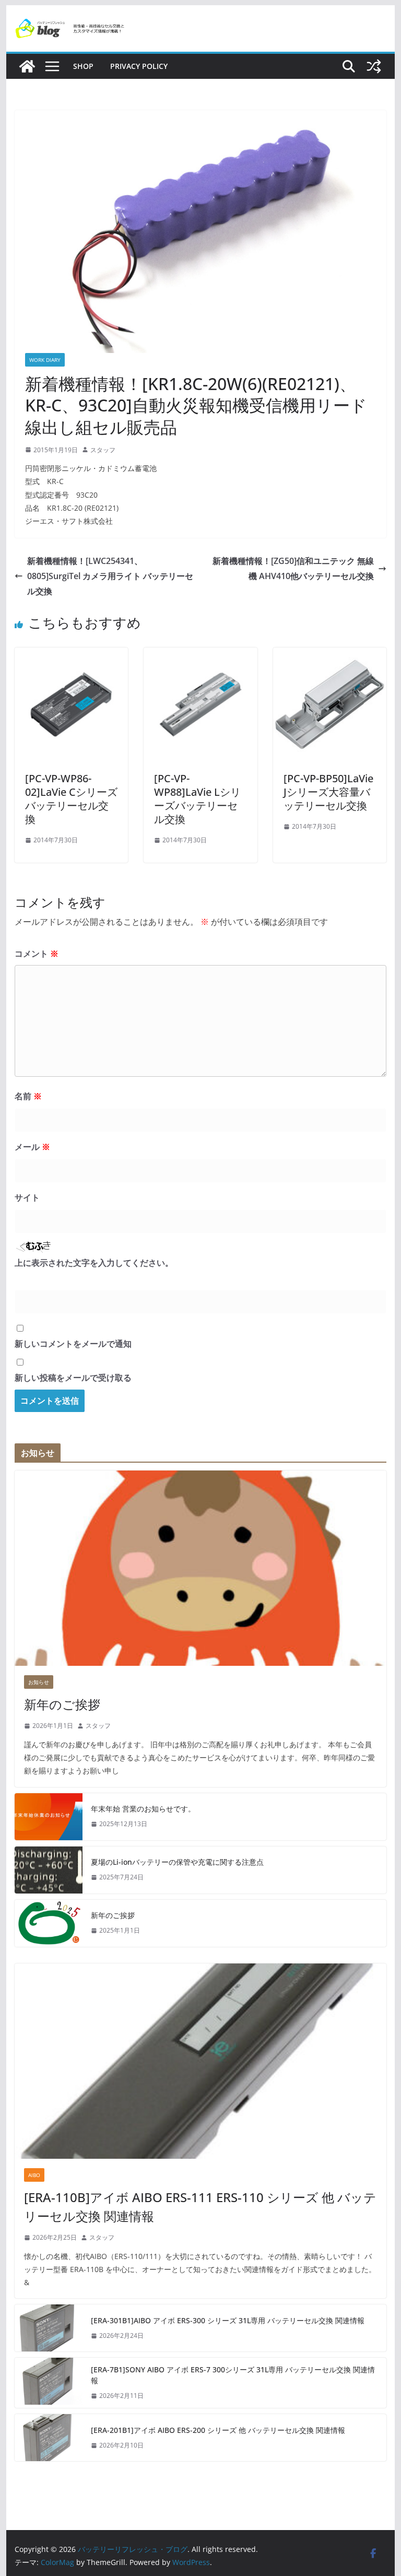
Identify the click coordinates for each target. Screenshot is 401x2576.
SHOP (83, 66)
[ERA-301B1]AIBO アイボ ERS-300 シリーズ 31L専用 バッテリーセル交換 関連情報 (228, 2320)
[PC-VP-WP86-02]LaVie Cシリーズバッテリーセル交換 (71, 799)
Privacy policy (139, 66)
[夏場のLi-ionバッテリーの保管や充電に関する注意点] (49, 1870)
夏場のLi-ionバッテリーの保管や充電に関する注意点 (177, 1862)
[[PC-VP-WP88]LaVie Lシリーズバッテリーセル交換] (200, 655)
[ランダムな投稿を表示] (374, 66)
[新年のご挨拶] (201, 1568)
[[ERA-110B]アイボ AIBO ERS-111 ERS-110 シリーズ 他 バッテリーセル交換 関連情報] (201, 2061)
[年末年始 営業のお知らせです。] (49, 1817)
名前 (28, 1096)
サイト (27, 1197)
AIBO (34, 2175)
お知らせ (39, 1682)
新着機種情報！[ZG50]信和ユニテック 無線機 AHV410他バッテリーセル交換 (293, 568)
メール (32, 1147)
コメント (37, 954)
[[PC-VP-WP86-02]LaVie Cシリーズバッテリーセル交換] (72, 655)
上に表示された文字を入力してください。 (94, 1263)
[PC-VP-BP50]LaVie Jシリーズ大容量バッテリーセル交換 (328, 792)
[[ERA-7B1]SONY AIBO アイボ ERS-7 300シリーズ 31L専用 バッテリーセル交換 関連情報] (49, 2383)
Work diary (45, 360)
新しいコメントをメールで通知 (73, 1344)
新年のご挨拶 (62, 1704)
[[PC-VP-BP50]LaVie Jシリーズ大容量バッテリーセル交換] (330, 655)
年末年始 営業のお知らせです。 (143, 1809)
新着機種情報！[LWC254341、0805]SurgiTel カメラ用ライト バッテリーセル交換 (110, 576)
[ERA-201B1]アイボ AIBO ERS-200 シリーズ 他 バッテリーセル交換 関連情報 (218, 2430)
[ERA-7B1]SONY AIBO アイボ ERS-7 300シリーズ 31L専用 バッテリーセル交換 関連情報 (233, 2375)
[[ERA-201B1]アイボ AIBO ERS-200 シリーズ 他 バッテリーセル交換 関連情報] (49, 2438)
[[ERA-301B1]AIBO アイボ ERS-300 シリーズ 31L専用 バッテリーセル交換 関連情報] (49, 2328)
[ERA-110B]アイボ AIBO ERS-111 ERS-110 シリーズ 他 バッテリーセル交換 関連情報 (200, 2207)
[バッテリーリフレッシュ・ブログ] (27, 66)
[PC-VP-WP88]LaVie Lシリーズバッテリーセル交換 (197, 799)
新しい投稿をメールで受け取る (73, 1378)
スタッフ (103, 450)
